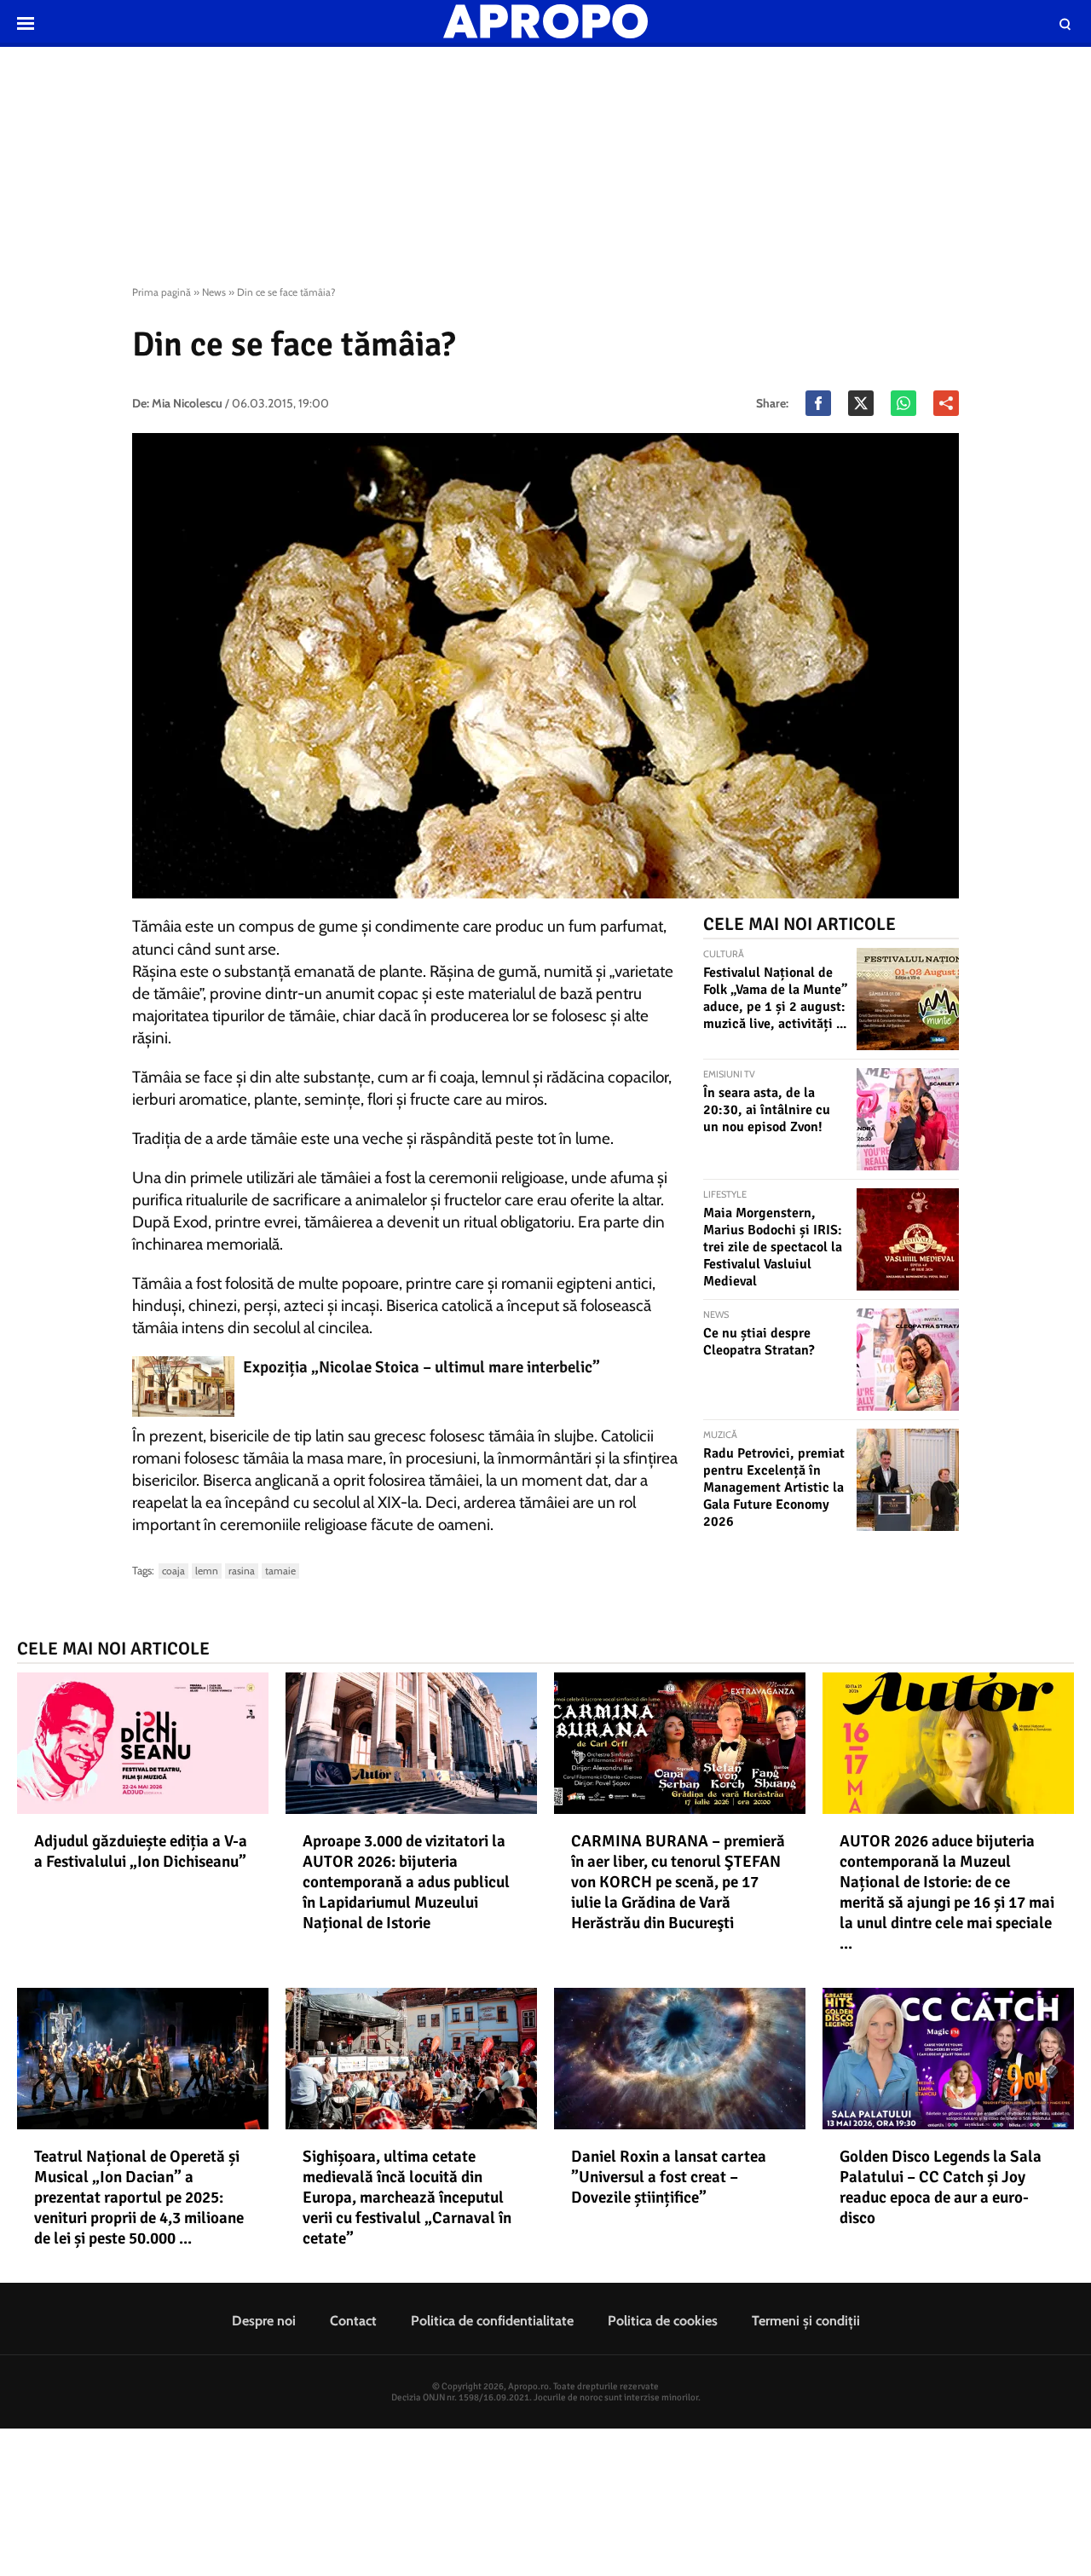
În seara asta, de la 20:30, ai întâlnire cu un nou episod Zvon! (767, 1110)
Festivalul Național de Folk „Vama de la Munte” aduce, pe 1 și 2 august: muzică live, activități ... (775, 998)
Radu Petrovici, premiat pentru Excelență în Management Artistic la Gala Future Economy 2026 (774, 1487)
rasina (242, 1571)
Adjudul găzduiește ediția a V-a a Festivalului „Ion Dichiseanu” (141, 1851)
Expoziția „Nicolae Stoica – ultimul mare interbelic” (421, 1367)
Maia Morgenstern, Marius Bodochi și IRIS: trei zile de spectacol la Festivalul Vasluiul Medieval (773, 1247)
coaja (173, 1571)
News (214, 292)
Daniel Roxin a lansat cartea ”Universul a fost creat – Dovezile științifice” (669, 2177)
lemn (207, 1571)
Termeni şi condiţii (806, 2321)
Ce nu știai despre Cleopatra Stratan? (759, 1342)
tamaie (280, 1571)
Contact (353, 2321)
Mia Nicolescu (187, 403)
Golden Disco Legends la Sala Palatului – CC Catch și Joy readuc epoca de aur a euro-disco (941, 2187)
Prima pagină (162, 292)
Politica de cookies (663, 2321)
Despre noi (264, 2321)
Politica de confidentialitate (492, 2321)
